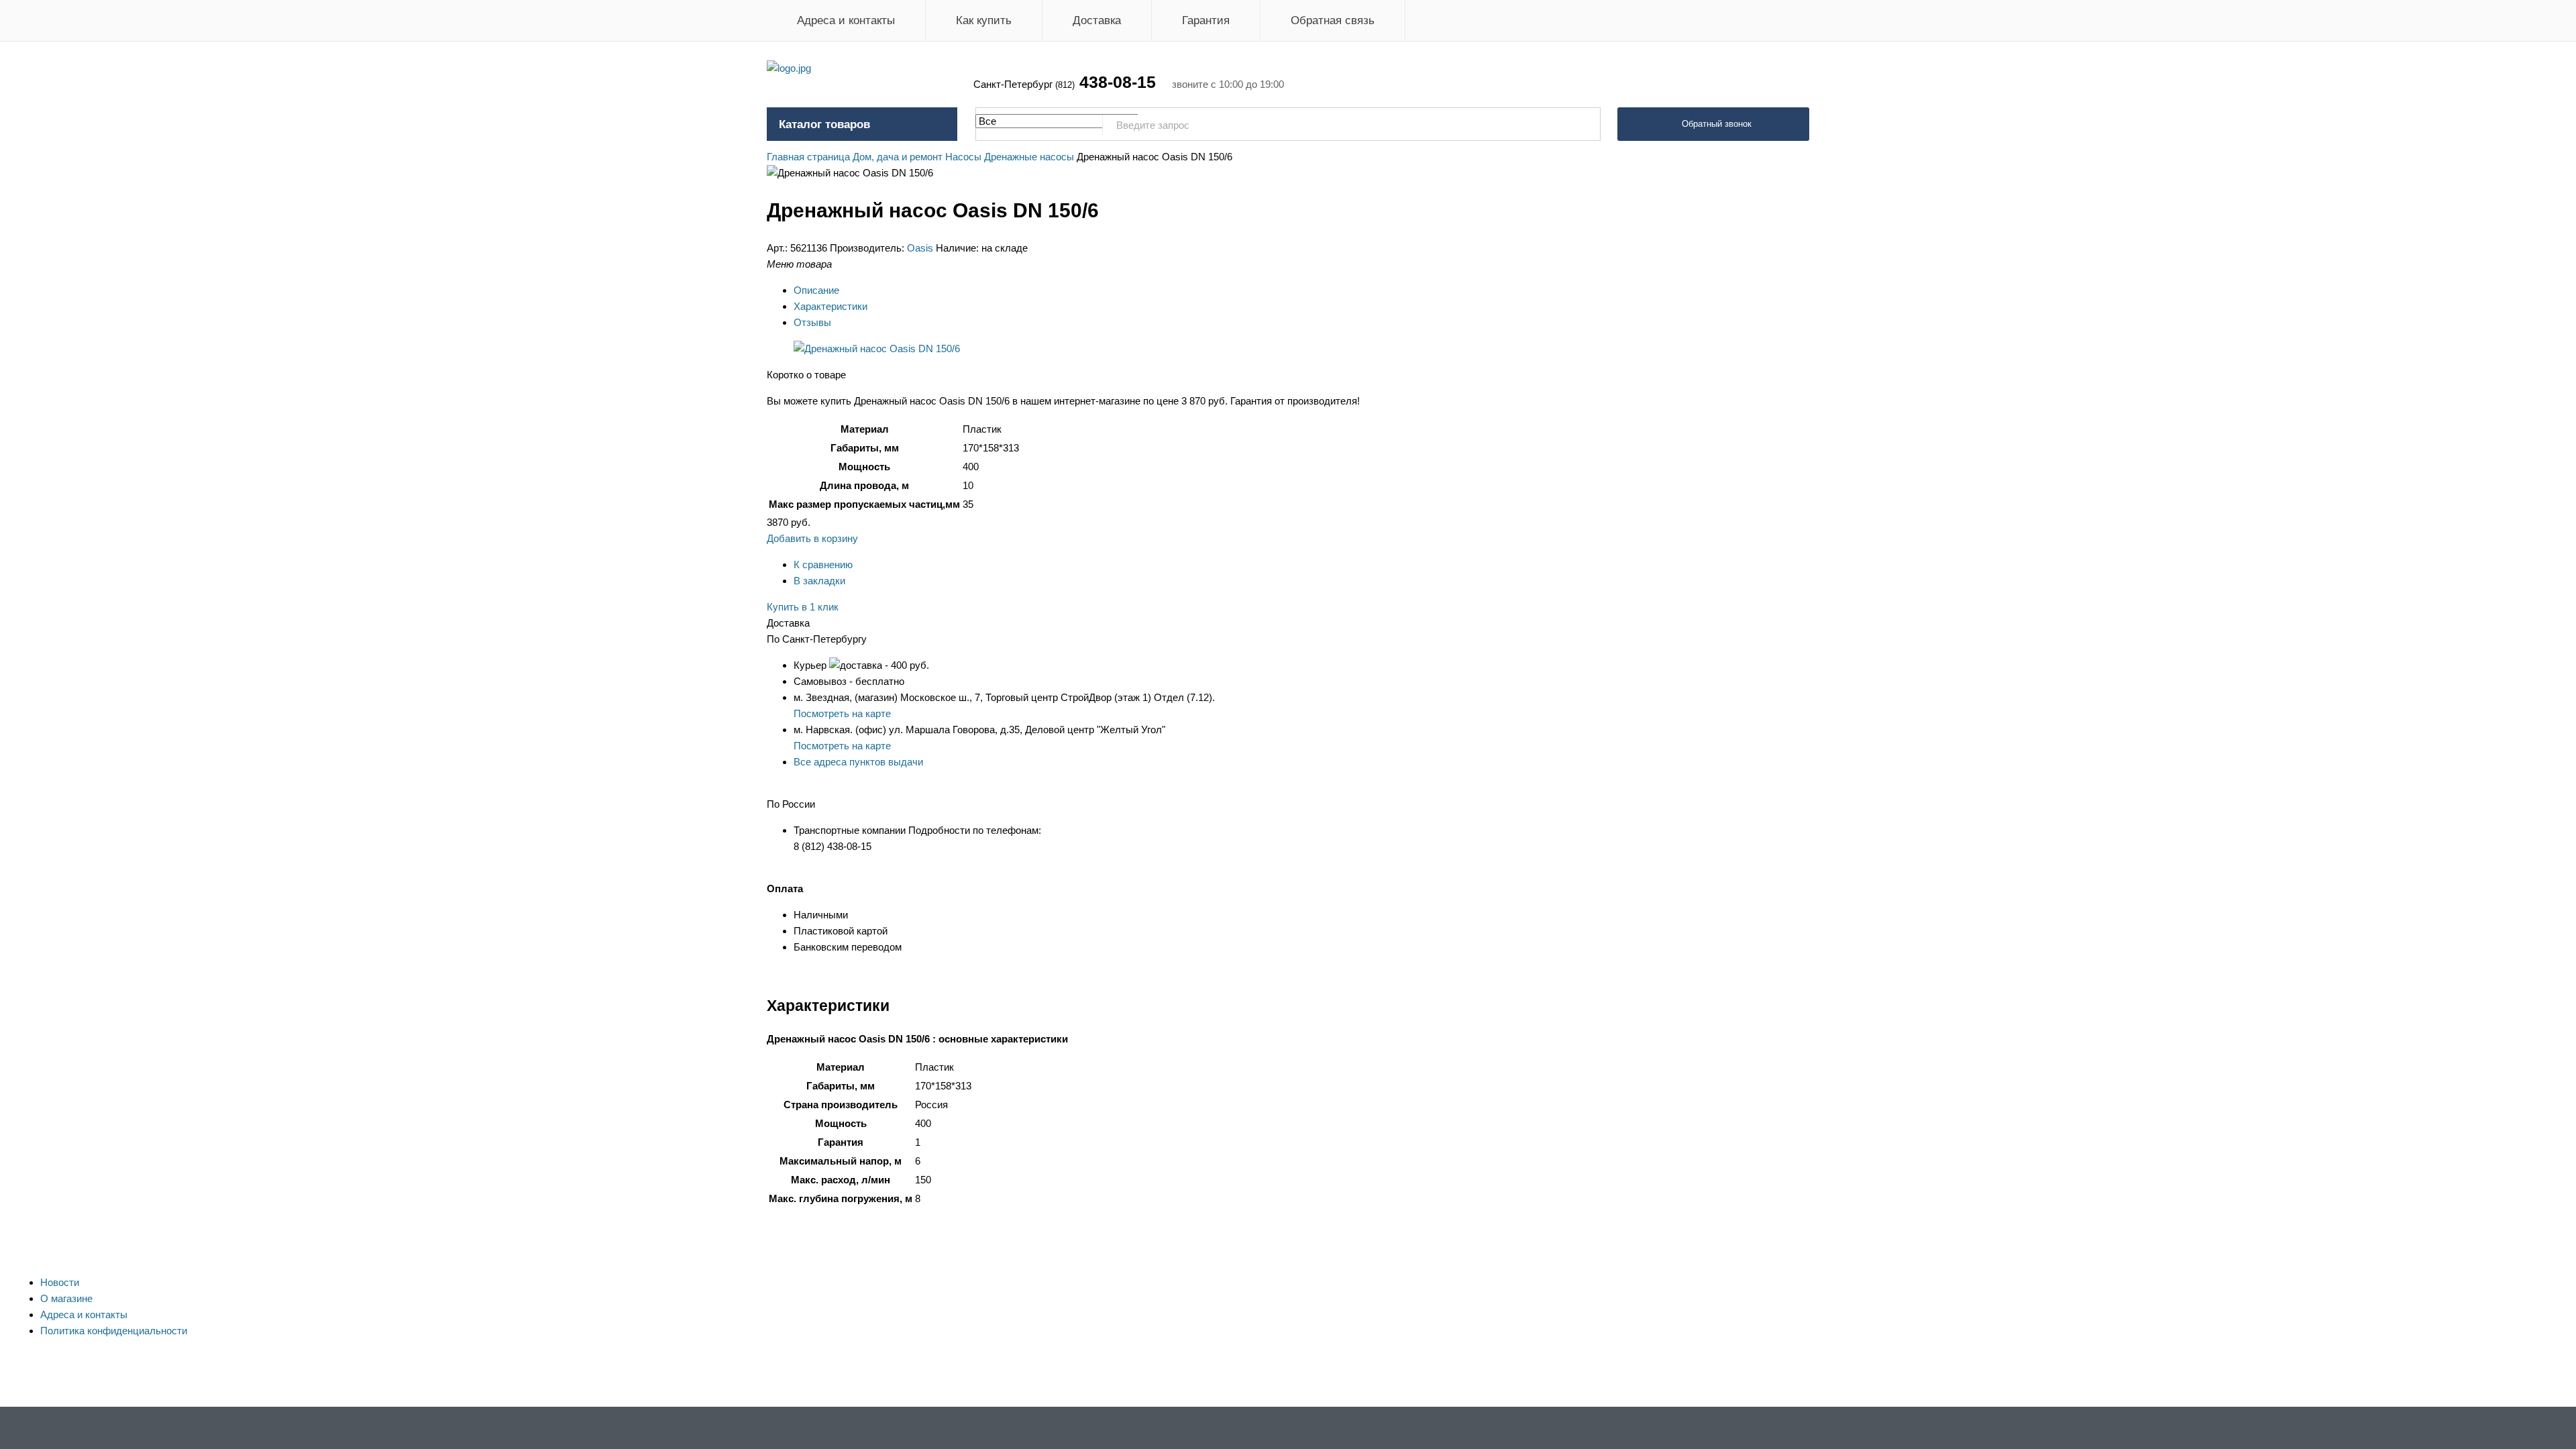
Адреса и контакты (846, 20)
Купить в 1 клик (803, 607)
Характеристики (830, 306)
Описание (816, 290)
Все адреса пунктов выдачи (858, 762)
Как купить (984, 20)
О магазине (66, 1298)
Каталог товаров (824, 124)
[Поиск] (1583, 125)
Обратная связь (1333, 20)
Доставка (1097, 20)
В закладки (819, 581)
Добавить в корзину (812, 538)
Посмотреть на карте (842, 713)
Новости (60, 1282)
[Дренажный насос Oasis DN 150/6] (877, 348)
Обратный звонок (1717, 124)
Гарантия (1206, 20)
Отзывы (812, 322)
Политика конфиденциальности (114, 1331)
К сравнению (823, 565)
